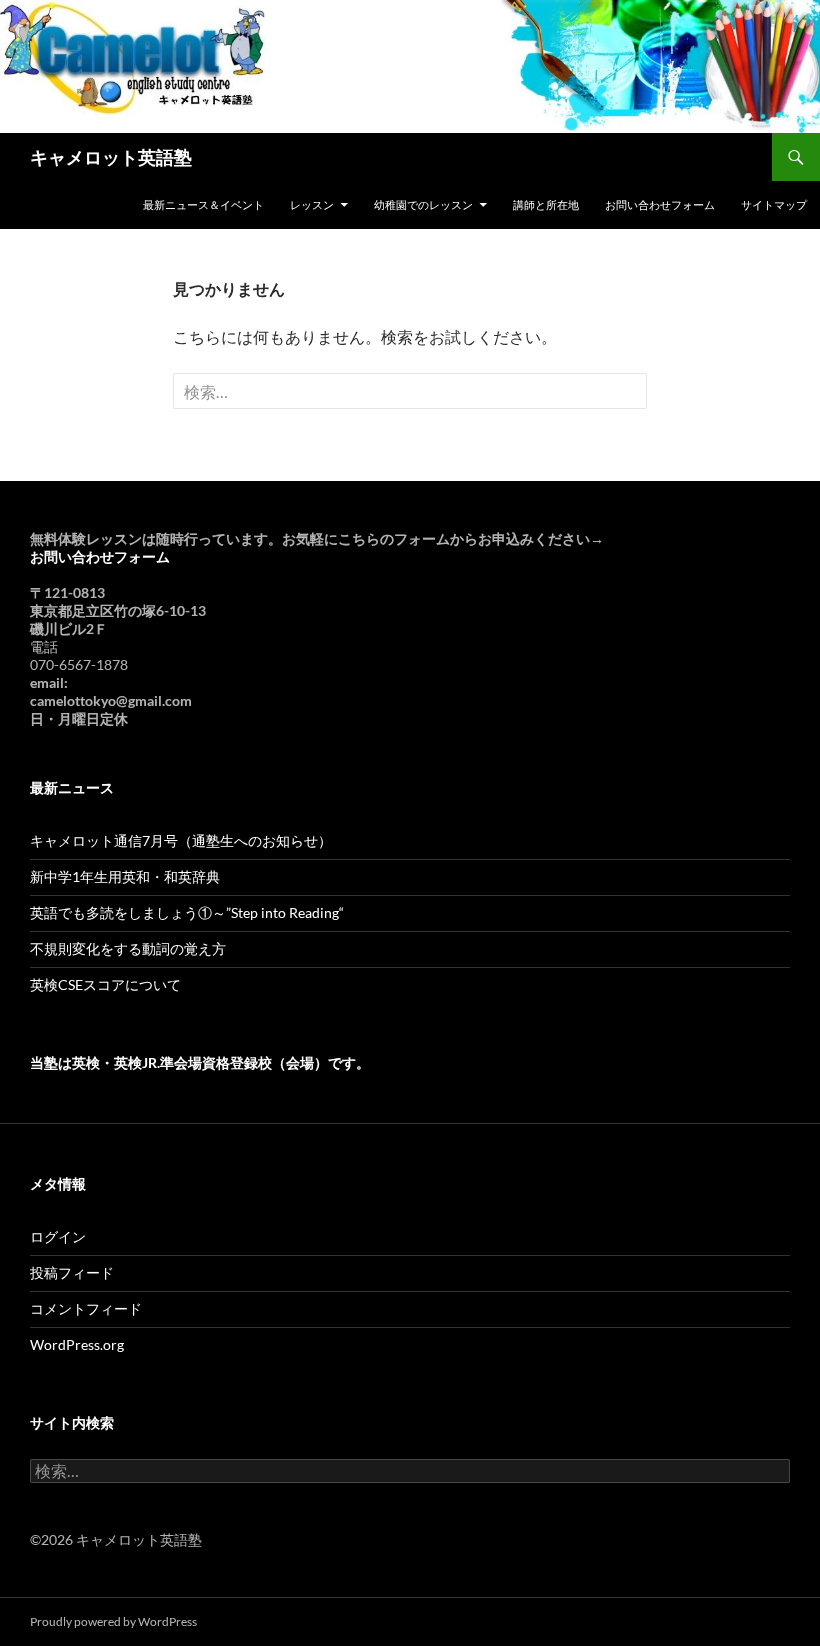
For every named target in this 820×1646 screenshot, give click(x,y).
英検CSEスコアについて (105, 984)
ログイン (58, 1236)
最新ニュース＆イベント (203, 204)
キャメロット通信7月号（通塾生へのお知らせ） (181, 840)
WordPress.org (77, 1344)
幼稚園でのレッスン (423, 204)
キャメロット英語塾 (111, 157)
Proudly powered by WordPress (113, 1621)
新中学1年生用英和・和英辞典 (125, 876)
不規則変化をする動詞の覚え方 (128, 948)
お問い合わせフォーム (660, 204)
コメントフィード (86, 1308)
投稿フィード (72, 1272)
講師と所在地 (546, 204)
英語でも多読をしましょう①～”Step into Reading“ (187, 912)
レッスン (312, 204)
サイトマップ (774, 204)
